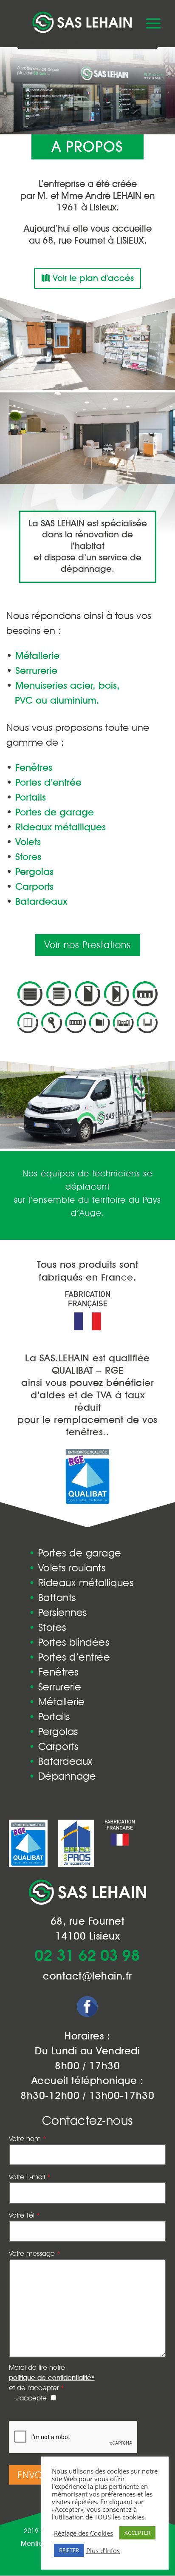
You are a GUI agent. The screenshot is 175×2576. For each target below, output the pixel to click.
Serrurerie (55, 1687)
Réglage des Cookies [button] (83, 2533)
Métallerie (57, 1702)
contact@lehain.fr (87, 1976)
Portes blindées (69, 1642)
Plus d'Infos (103, 2550)
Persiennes (58, 1612)
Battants (52, 1598)
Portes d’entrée (70, 1657)
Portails (49, 1717)
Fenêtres (54, 1672)
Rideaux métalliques (81, 1583)
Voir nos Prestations (88, 945)
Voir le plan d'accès (93, 278)
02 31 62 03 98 (87, 1957)
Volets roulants (67, 1568)
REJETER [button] (69, 2550)
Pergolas (54, 1731)
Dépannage (63, 1776)
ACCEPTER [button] (137, 2533)
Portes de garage (75, 1553)
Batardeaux (61, 1761)
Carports (54, 1746)
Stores (48, 1627)
